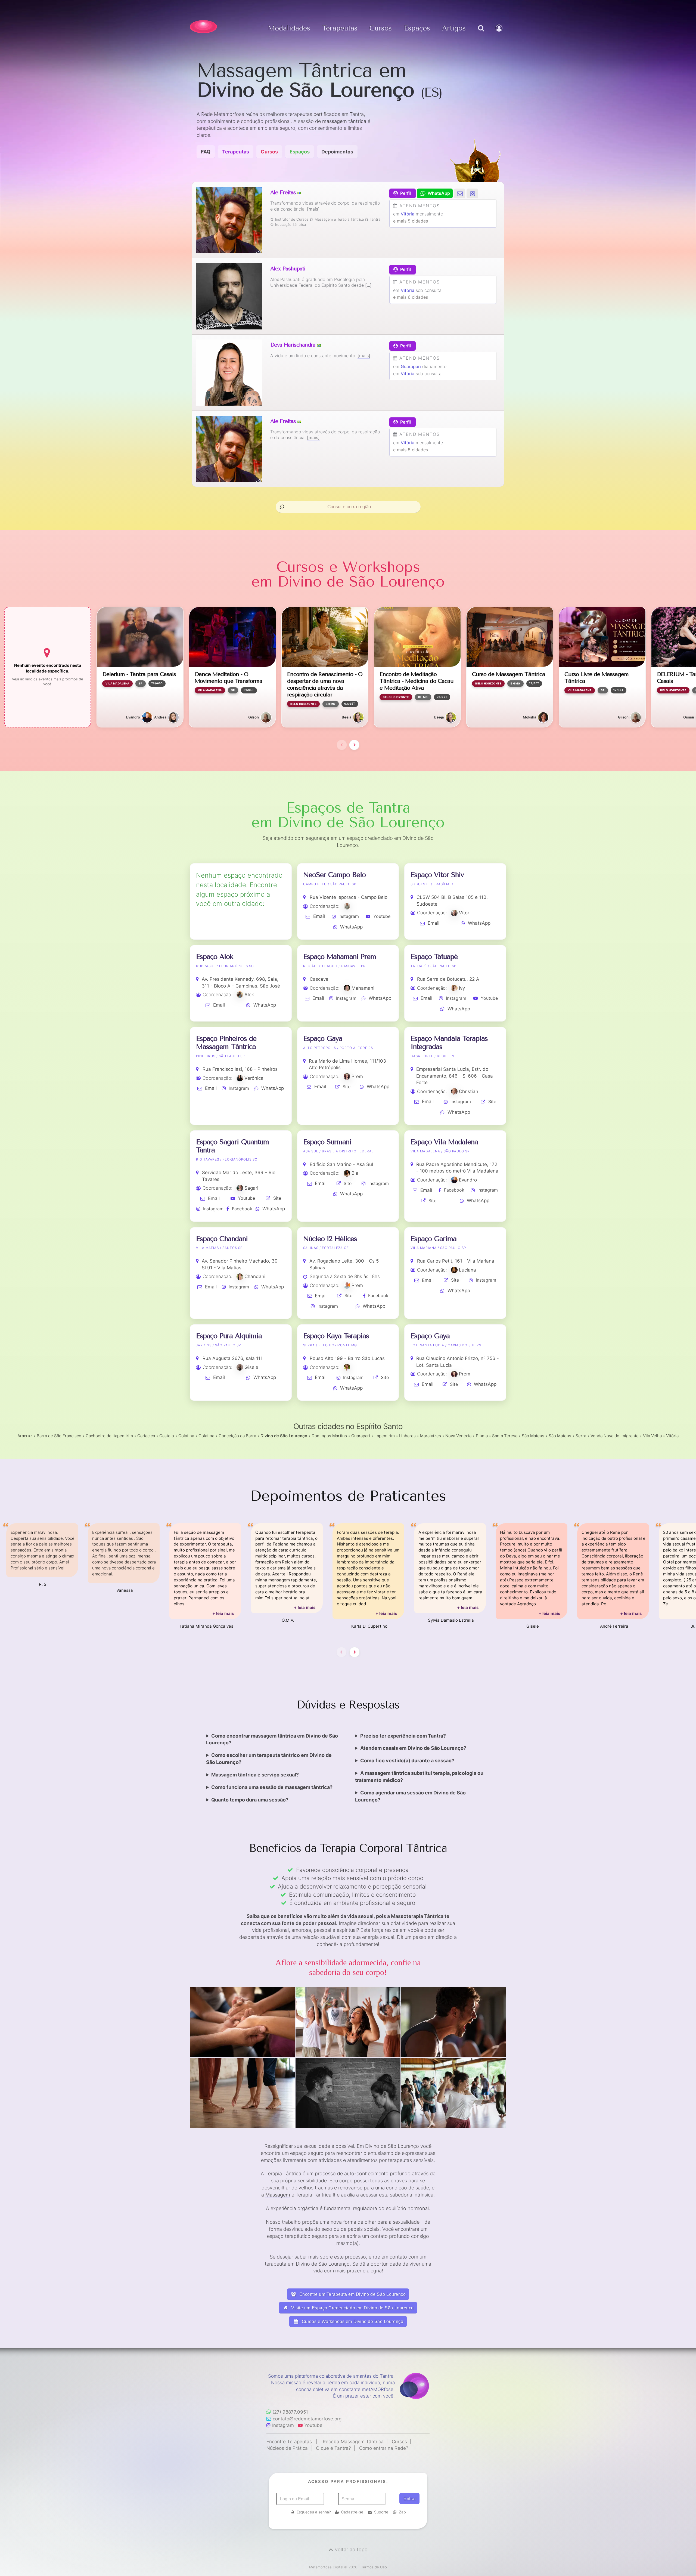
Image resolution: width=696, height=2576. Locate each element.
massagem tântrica (344, 121)
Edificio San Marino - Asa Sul (341, 1164)
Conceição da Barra (237, 1436)
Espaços (417, 28)
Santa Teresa (505, 1436)
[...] (368, 285)
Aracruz (25, 1436)
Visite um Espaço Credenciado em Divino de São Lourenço (352, 2308)
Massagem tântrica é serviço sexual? (255, 1775)
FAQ (206, 152)
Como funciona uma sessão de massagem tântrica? (272, 1787)
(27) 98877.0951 (290, 2412)
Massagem (278, 2195)
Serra (581, 1436)
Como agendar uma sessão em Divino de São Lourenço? (410, 1796)
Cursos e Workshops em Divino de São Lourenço (352, 2322)
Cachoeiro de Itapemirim (109, 1436)
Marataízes (431, 1436)
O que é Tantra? (333, 2448)
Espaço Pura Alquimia (229, 1336)
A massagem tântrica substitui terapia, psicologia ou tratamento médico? (419, 1777)
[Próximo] (354, 745)
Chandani (255, 1276)
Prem (357, 1076)
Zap (402, 2512)
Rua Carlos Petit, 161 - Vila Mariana (456, 1261)
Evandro (468, 1180)
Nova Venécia (458, 1436)
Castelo (167, 1436)
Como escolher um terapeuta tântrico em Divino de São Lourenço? (269, 1759)
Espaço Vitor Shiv (437, 875)
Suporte (381, 2512)
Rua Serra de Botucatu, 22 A (448, 979)
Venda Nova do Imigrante (615, 1436)
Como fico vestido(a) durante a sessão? (407, 1761)
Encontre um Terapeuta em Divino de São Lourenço (352, 2294)
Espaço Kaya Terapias (336, 1336)
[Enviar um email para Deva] (460, 193)
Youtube (382, 916)
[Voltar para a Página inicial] (203, 27)
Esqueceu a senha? (314, 2512)
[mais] (313, 209)
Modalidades (289, 28)
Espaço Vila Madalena (444, 1142)
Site (347, 1087)
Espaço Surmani (327, 1142)
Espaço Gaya (323, 1039)
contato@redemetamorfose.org (307, 2419)
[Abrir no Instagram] (472, 193)
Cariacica (146, 1436)
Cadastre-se (352, 2512)
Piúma (482, 1436)
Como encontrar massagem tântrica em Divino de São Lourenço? (272, 1739)
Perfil (406, 193)
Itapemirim (385, 1436)
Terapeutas (340, 28)
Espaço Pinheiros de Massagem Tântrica (226, 1043)
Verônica (254, 1078)
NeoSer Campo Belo (334, 875)
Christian (469, 1091)
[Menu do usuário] (500, 34)
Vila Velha (652, 1436)
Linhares (407, 1436)
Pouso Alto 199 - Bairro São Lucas (347, 1358)
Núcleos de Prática (287, 2448)
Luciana (467, 1270)
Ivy (462, 988)
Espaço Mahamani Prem (340, 957)
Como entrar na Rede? (384, 2448)
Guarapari (411, 366)
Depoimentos (337, 152)
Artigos (454, 28)
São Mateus (533, 1436)
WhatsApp (351, 927)
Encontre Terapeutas (289, 2442)
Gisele (251, 1367)
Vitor (464, 913)
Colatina (186, 1436)
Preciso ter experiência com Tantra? (403, 1736)
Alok (249, 995)
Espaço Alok (215, 957)
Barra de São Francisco (59, 1436)
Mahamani (363, 988)
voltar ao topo (351, 2549)
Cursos (381, 28)
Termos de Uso (374, 2567)
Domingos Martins (329, 1436)
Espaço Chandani (222, 1239)
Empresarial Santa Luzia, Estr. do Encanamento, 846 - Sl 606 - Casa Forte (455, 1076)
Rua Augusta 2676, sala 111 (233, 1358)
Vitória (408, 214)
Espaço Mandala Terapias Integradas (449, 1043)
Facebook (242, 1209)
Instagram (349, 916)
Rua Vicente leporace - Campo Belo (349, 897)
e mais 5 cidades (411, 221)
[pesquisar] (481, 34)
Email (319, 916)
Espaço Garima (434, 1239)
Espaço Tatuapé (434, 957)
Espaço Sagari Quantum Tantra (232, 1146)
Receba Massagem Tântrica (353, 2442)
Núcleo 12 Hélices (330, 1239)
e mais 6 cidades (411, 297)
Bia (355, 1173)
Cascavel (320, 979)
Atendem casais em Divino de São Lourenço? (413, 1748)
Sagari (251, 1188)
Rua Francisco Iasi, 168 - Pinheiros (240, 1069)
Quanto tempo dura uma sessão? (250, 1800)
